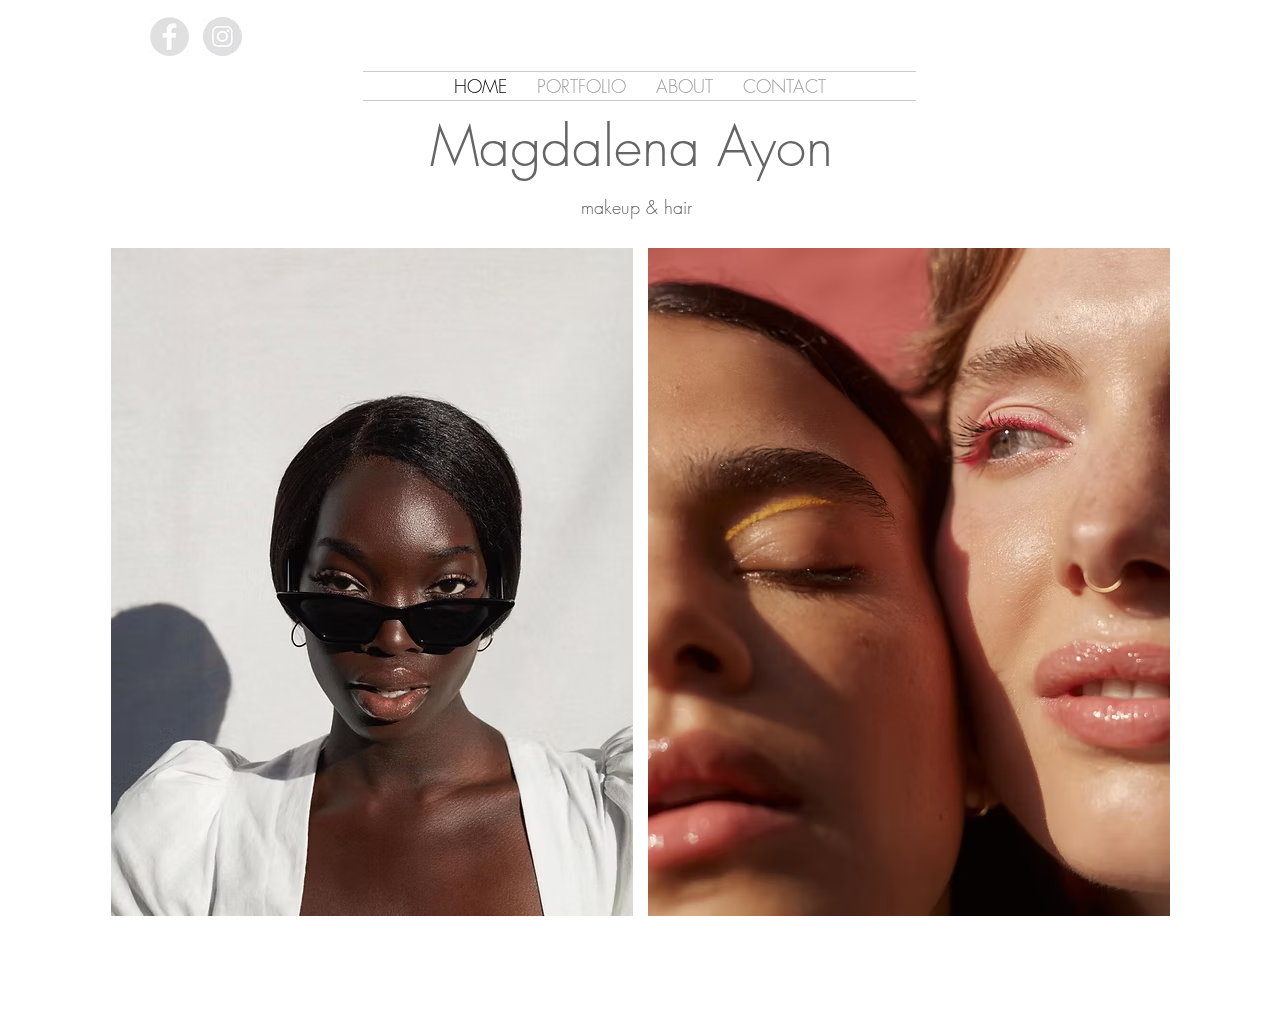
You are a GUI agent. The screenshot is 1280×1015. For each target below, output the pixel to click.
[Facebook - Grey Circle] (169, 36)
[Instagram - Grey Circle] (222, 36)
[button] (372, 582)
